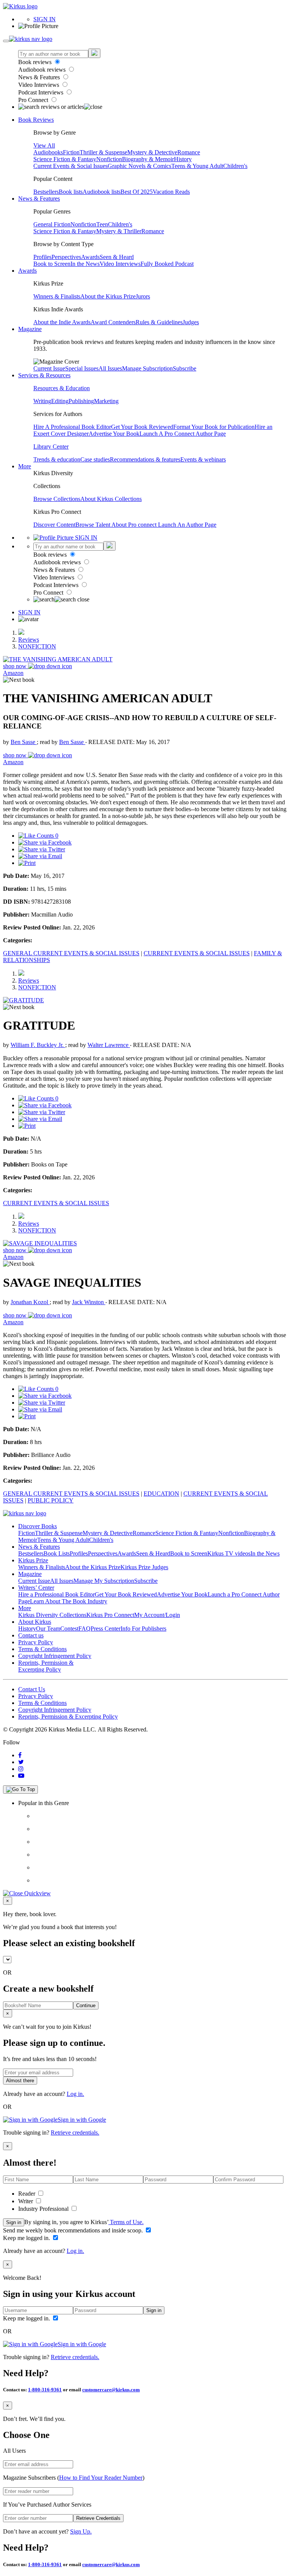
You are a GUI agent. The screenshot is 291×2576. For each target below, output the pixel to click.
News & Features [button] (39, 199)
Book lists (71, 192)
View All (44, 145)
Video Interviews (39, 85)
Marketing (106, 401)
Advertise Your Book (114, 434)
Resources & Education (62, 388)
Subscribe (185, 368)
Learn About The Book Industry (69, 1601)
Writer (26, 2201)
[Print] (27, 863)
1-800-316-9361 (45, 2390)
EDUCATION (161, 1494)
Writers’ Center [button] (36, 1588)
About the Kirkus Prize (108, 296)
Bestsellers (46, 192)
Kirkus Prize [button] (33, 1560)
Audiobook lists (102, 192)
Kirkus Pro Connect (110, 1615)
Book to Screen (52, 264)
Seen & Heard (117, 257)
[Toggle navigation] (6, 41)
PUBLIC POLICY (51, 1500)
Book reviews (36, 62)
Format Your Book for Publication (214, 427)
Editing (60, 401)
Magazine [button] (30, 329)
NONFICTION (37, 646)
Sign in (14, 2222)
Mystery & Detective (152, 152)
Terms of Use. (126, 2222)
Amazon (13, 673)
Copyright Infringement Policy (55, 1656)
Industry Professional (44, 2209)
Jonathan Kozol (30, 1302)
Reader (27, 2194)
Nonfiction (109, 159)
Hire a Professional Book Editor (56, 1594)
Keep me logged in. (27, 2238)
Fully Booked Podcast (167, 264)
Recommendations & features (145, 459)
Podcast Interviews (41, 92)
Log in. (75, 2094)
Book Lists (57, 1553)
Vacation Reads (171, 192)
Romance (189, 152)
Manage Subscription (147, 368)
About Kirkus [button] (35, 1622)
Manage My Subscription (104, 1581)
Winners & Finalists (57, 296)
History (183, 159)
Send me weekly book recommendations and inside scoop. (74, 2230)
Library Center (51, 447)
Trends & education (57, 459)
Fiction (71, 152)
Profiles (42, 257)
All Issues (110, 368)
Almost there (20, 2081)
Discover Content (54, 525)
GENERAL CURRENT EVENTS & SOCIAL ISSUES (71, 953)
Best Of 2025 (137, 192)
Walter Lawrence (109, 1045)
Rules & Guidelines (159, 322)
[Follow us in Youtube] (21, 1776)
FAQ (84, 1629)
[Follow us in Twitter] (21, 1762)
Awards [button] (27, 271)
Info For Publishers (143, 1629)
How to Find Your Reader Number (101, 2478)
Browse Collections (57, 499)
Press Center (106, 1629)
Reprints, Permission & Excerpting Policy (46, 1666)
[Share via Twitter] (42, 849)
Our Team (48, 1629)
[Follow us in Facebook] (20, 1755)
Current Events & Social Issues (70, 166)
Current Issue (49, 368)
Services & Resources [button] (44, 375)
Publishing (81, 401)
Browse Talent (93, 525)
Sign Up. (81, 2531)
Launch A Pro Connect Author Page (183, 434)
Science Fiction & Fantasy (65, 159)
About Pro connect (135, 525)
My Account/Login (157, 1615)
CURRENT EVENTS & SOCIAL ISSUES (197, 953)
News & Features (40, 77)
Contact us (31, 1635)
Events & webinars (203, 459)
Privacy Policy (36, 1642)
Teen (102, 224)
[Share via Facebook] (45, 842)
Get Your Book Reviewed (142, 427)
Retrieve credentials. (75, 2133)
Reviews (29, 640)
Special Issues (82, 368)
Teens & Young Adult (197, 166)
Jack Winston (89, 1302)
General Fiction (52, 224)
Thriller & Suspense (103, 152)
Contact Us (32, 1689)
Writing (42, 401)
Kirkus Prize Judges (144, 1567)
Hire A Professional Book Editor (72, 427)
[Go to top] (20, 1790)
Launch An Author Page (187, 525)
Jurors (143, 296)
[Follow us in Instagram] (21, 1769)
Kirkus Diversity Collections (52, 1615)
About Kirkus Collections (111, 499)
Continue (86, 2005)
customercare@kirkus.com (111, 2390)
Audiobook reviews (43, 70)
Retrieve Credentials (98, 2518)
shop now (16, 666)
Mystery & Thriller (119, 231)
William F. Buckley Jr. (38, 1045)
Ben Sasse (24, 742)
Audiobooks (48, 152)
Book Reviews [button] (36, 120)
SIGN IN (45, 19)
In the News (85, 264)
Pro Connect (34, 100)
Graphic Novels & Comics (139, 166)
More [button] (25, 466)
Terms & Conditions (42, 1649)
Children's (235, 166)
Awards (90, 257)
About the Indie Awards (62, 322)
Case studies (95, 459)
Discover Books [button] (38, 1526)
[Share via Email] (40, 856)
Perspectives (66, 257)
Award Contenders (113, 322)
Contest (69, 1629)
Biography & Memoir (148, 159)
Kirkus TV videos (229, 1553)
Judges (191, 322)
